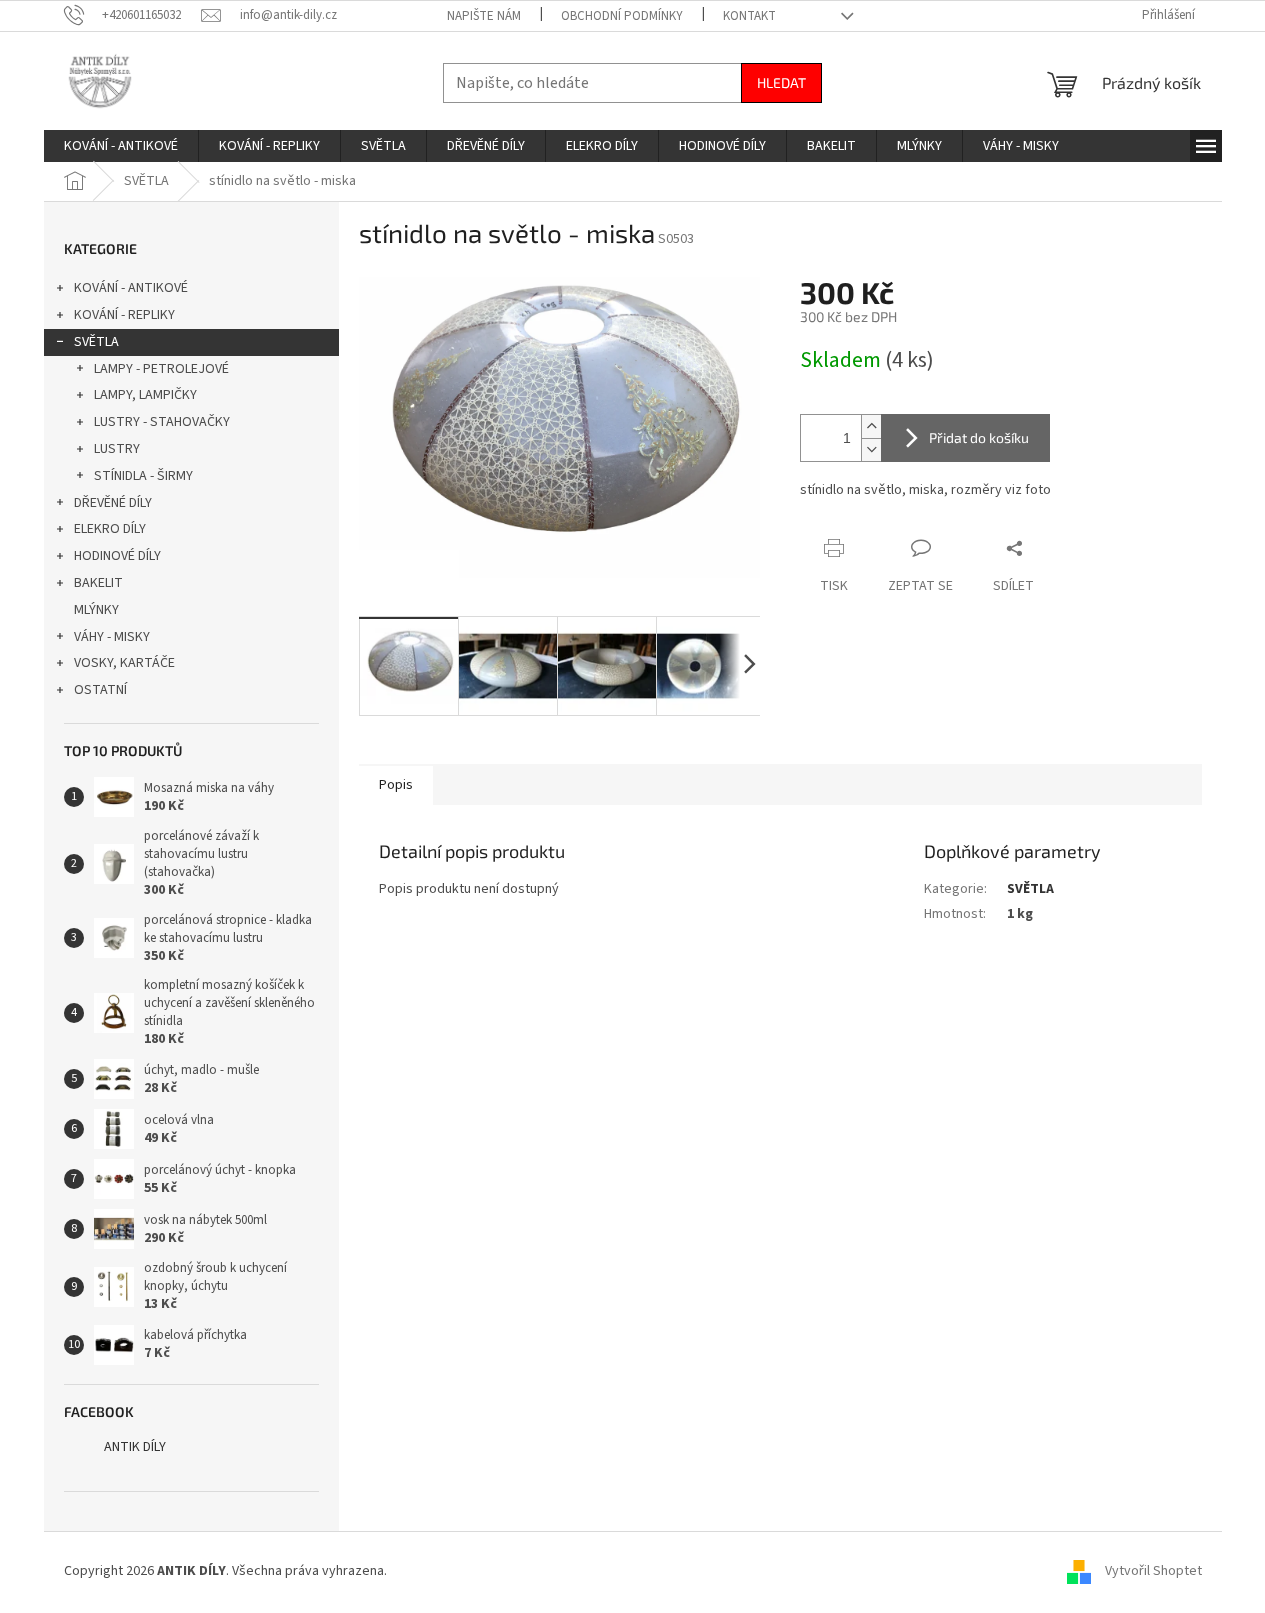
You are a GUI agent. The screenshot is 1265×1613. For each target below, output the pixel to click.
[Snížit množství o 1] (871, 449)
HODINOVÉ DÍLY (117, 556)
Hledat (781, 82)
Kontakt (749, 16)
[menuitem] (121, 146)
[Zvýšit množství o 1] (871, 426)
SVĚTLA (96, 342)
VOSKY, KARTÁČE (124, 663)
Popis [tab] (396, 785)
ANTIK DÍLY (135, 1447)
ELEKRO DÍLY (110, 529)
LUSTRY (117, 449)
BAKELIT (98, 583)
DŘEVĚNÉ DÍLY (113, 503)
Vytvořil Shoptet (1153, 1571)
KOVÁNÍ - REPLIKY (124, 315)
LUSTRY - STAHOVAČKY (162, 422)
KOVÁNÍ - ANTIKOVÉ (131, 288)
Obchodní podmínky (622, 16)
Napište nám (484, 16)
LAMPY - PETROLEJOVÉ (161, 369)
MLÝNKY (96, 610)
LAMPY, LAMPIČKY (145, 395)
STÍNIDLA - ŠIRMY (143, 476)
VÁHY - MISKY (112, 637)
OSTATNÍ (100, 690)
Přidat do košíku (979, 437)
